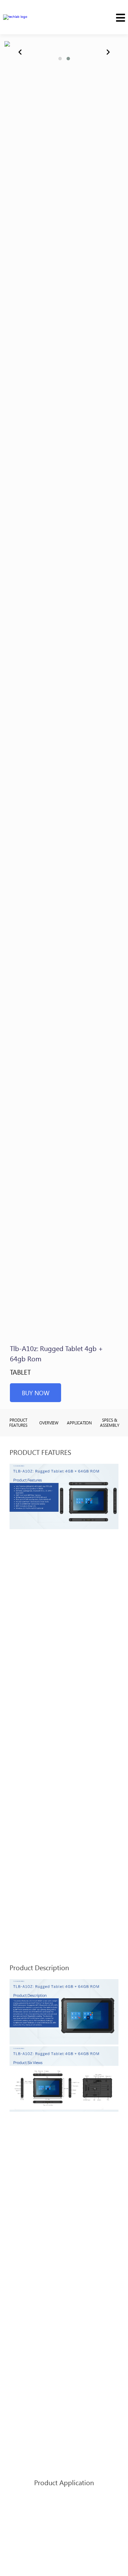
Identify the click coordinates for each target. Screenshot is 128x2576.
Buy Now (36, 1393)
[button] (60, 59)
